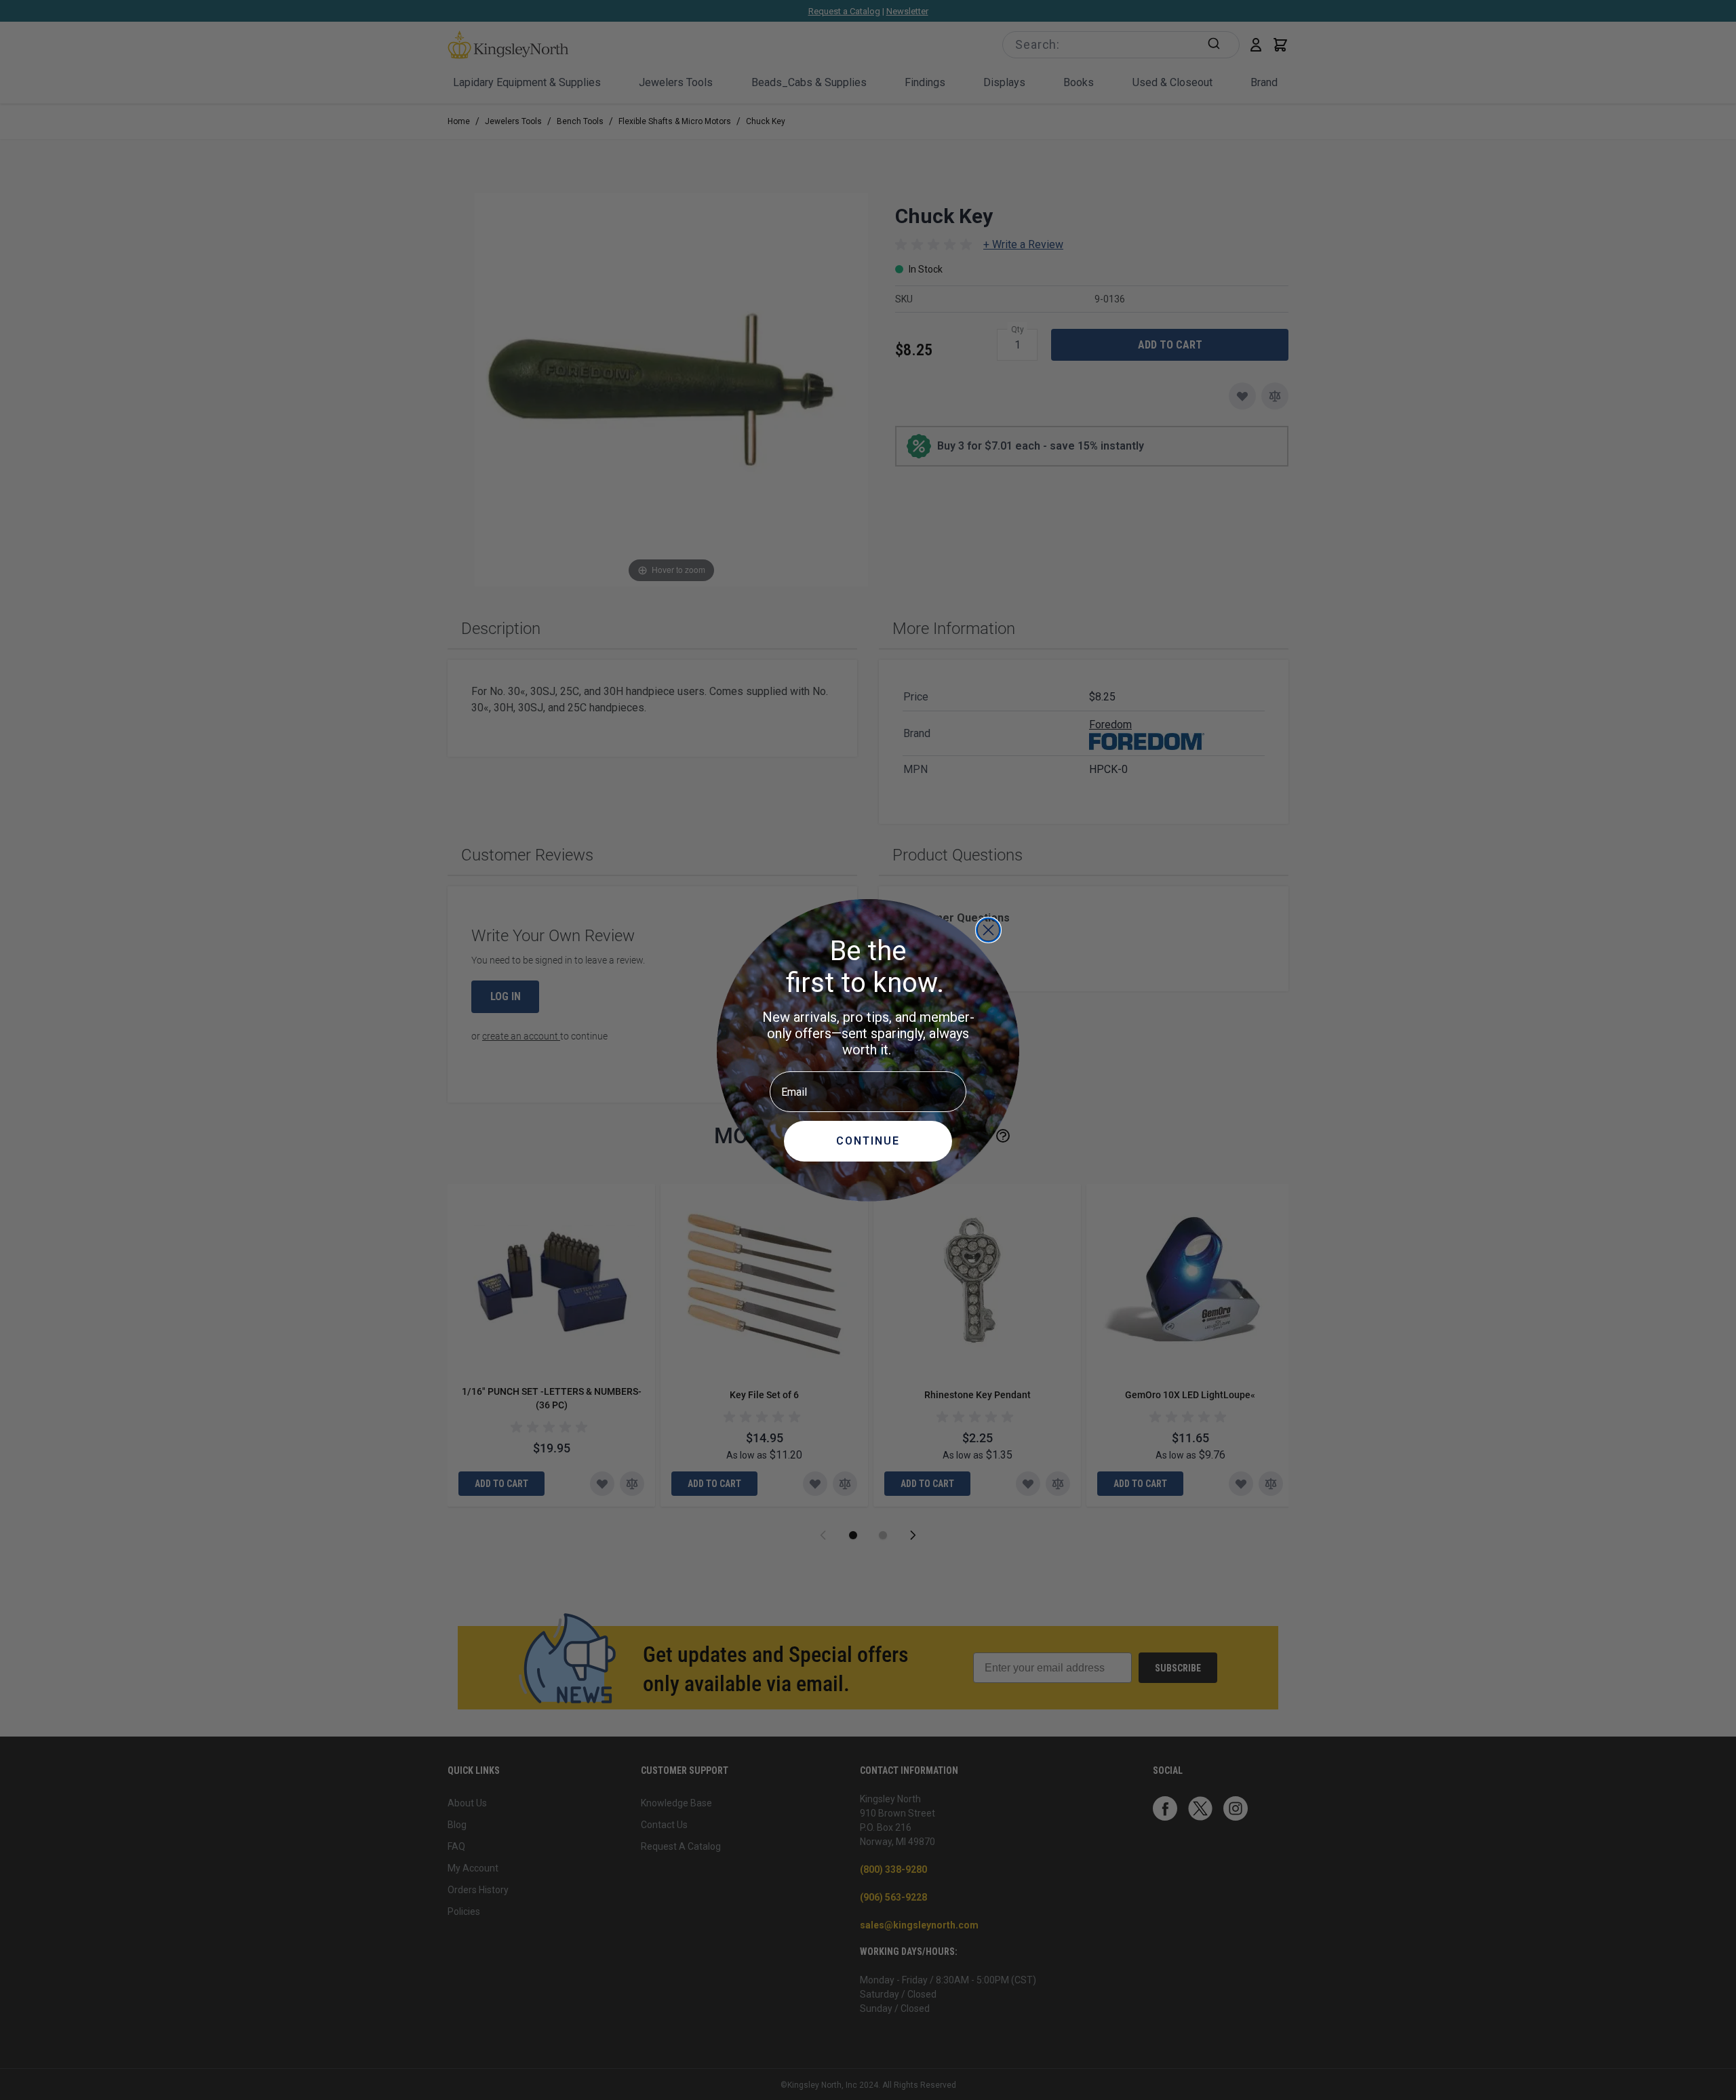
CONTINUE (868, 1141)
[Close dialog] (988, 930)
